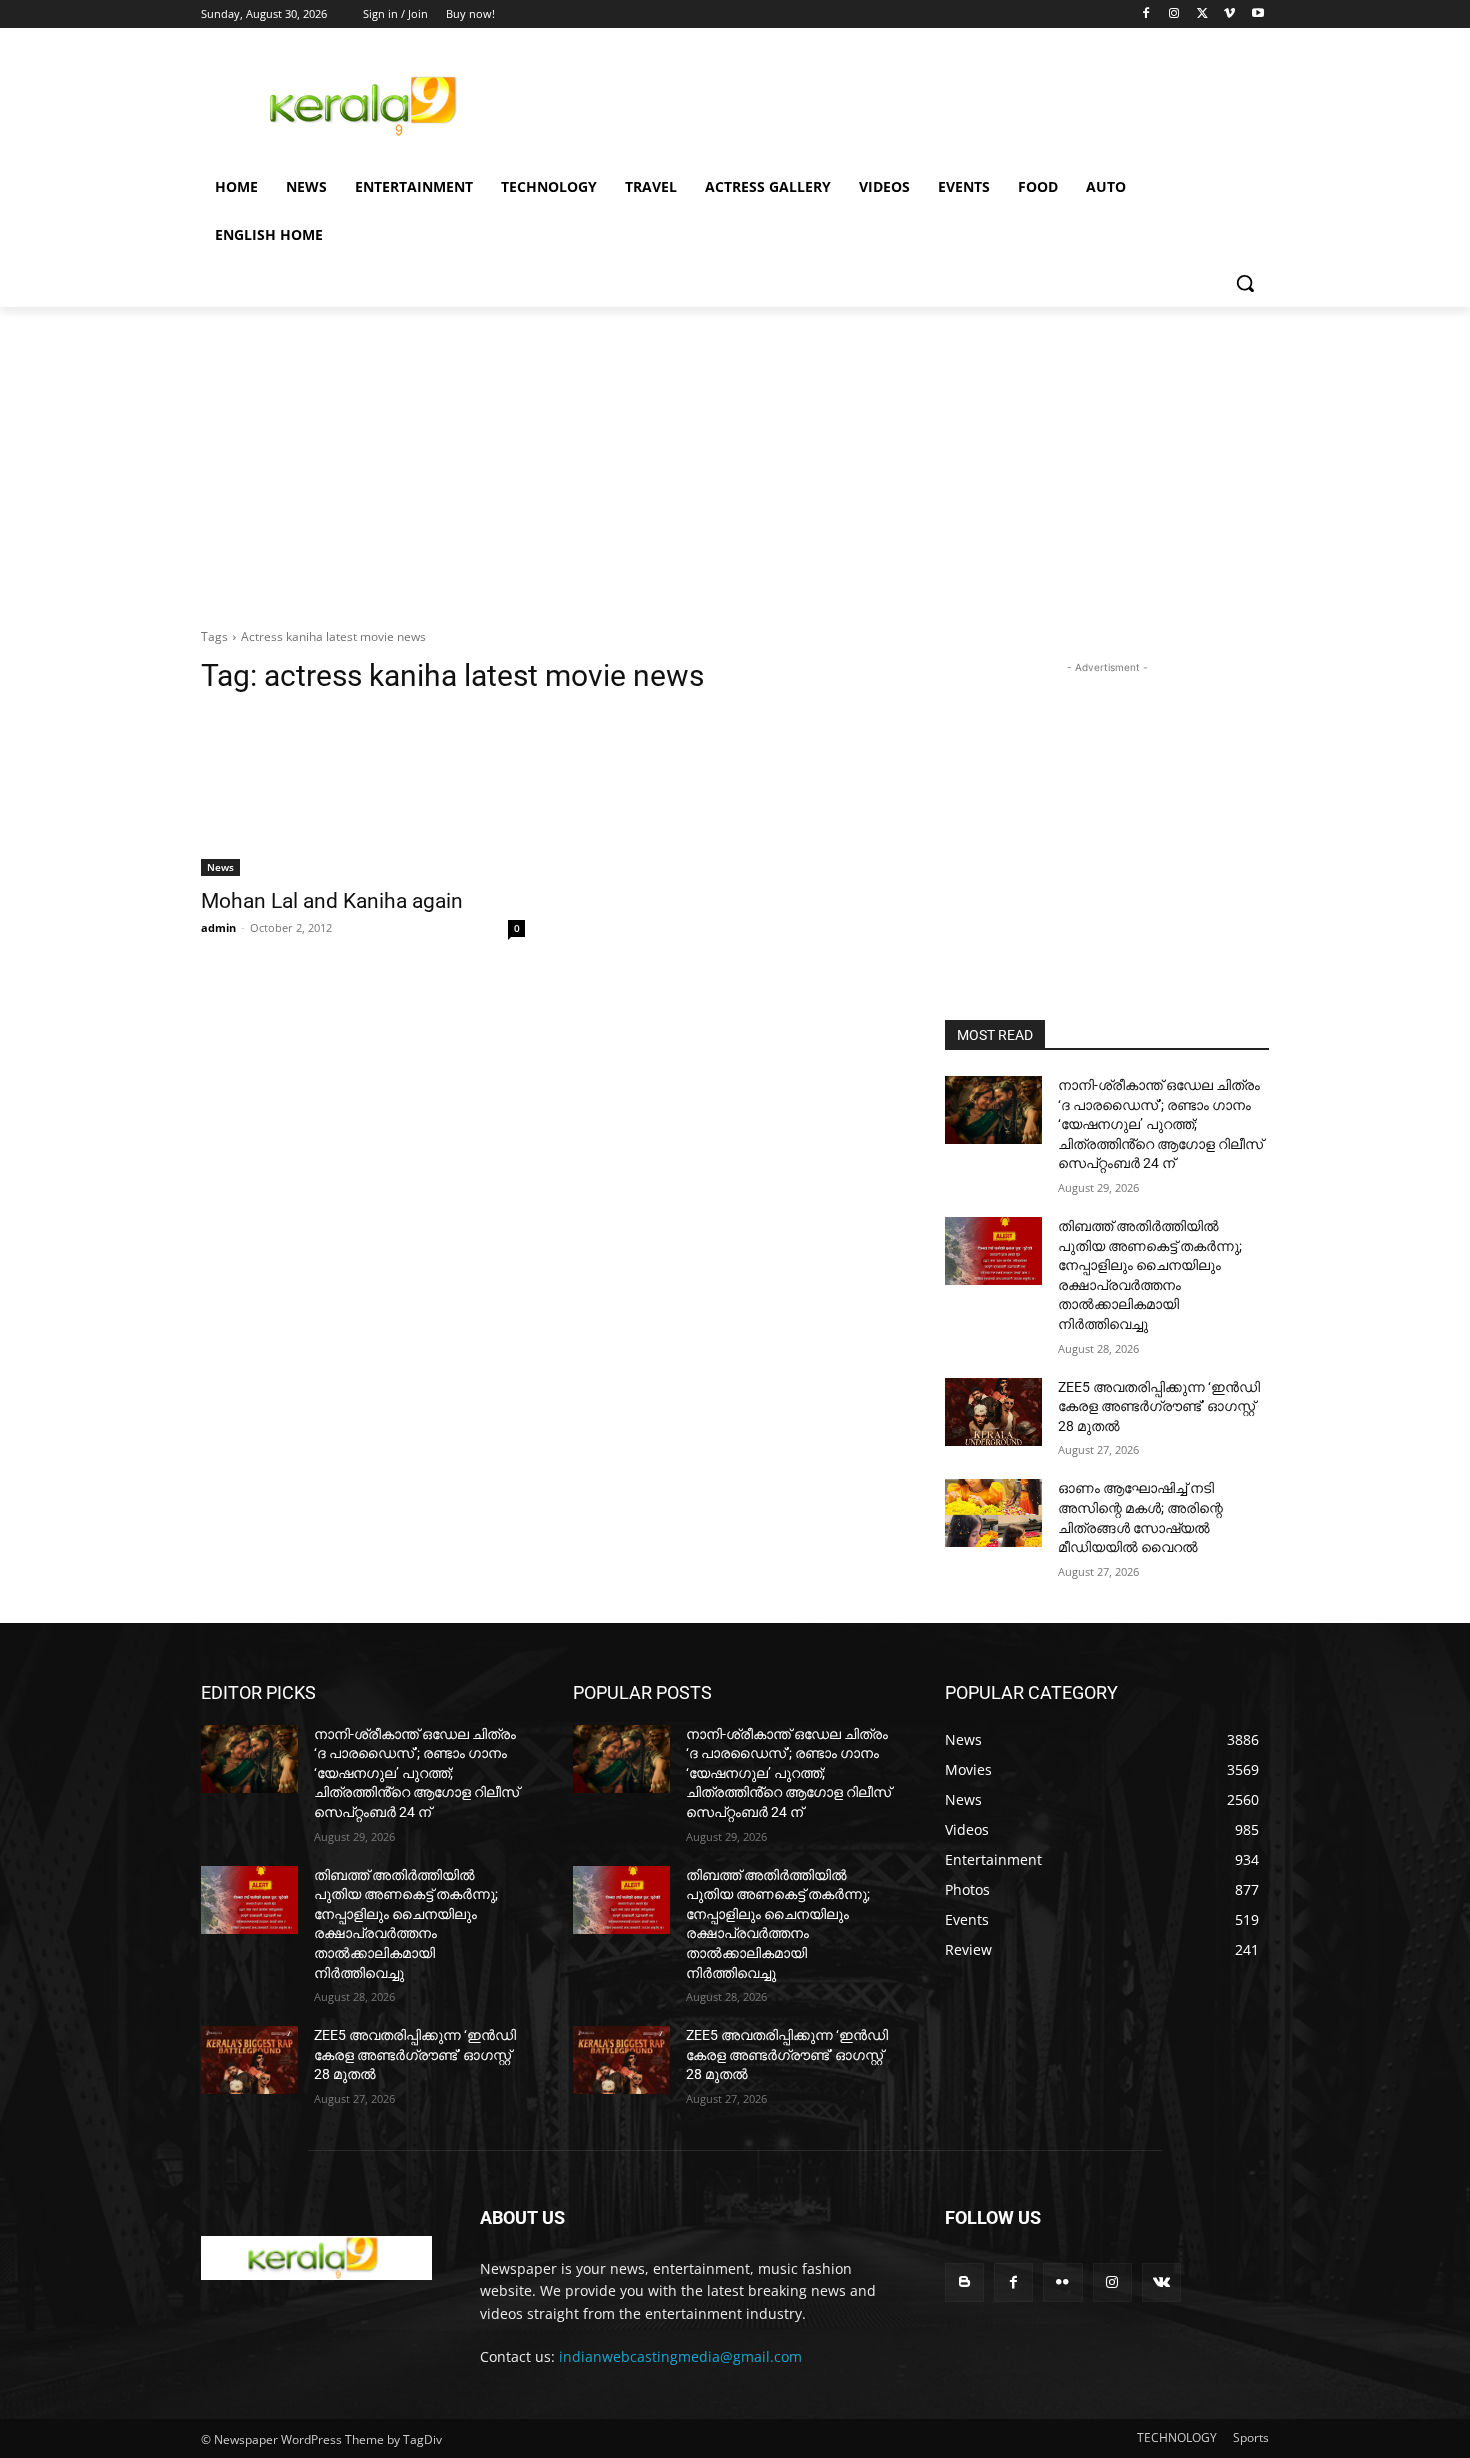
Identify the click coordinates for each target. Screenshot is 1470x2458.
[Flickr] (1062, 2282)
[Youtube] (1257, 14)
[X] (1202, 14)
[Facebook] (1146, 14)
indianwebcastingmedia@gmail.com (680, 2356)
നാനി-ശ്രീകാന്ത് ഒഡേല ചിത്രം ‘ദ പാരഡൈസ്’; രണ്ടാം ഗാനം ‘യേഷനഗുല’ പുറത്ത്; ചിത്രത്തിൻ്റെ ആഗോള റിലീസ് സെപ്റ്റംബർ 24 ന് (1160, 1124)
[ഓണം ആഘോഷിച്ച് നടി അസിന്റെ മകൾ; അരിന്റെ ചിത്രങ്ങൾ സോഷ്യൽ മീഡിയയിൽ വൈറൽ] (993, 1513)
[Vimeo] (1229, 14)
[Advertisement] (885, 103)
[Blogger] (964, 2282)
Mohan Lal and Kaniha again (332, 901)
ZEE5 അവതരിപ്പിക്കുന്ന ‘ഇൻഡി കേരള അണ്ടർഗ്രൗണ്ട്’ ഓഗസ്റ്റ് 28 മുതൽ (1159, 1406)
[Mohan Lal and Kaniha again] (363, 795)
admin (218, 927)
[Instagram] (1174, 14)
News (220, 867)
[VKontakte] (1161, 2282)
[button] (1245, 283)
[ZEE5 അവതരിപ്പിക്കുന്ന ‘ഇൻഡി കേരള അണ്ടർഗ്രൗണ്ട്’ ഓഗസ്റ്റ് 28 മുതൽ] (993, 1412)
